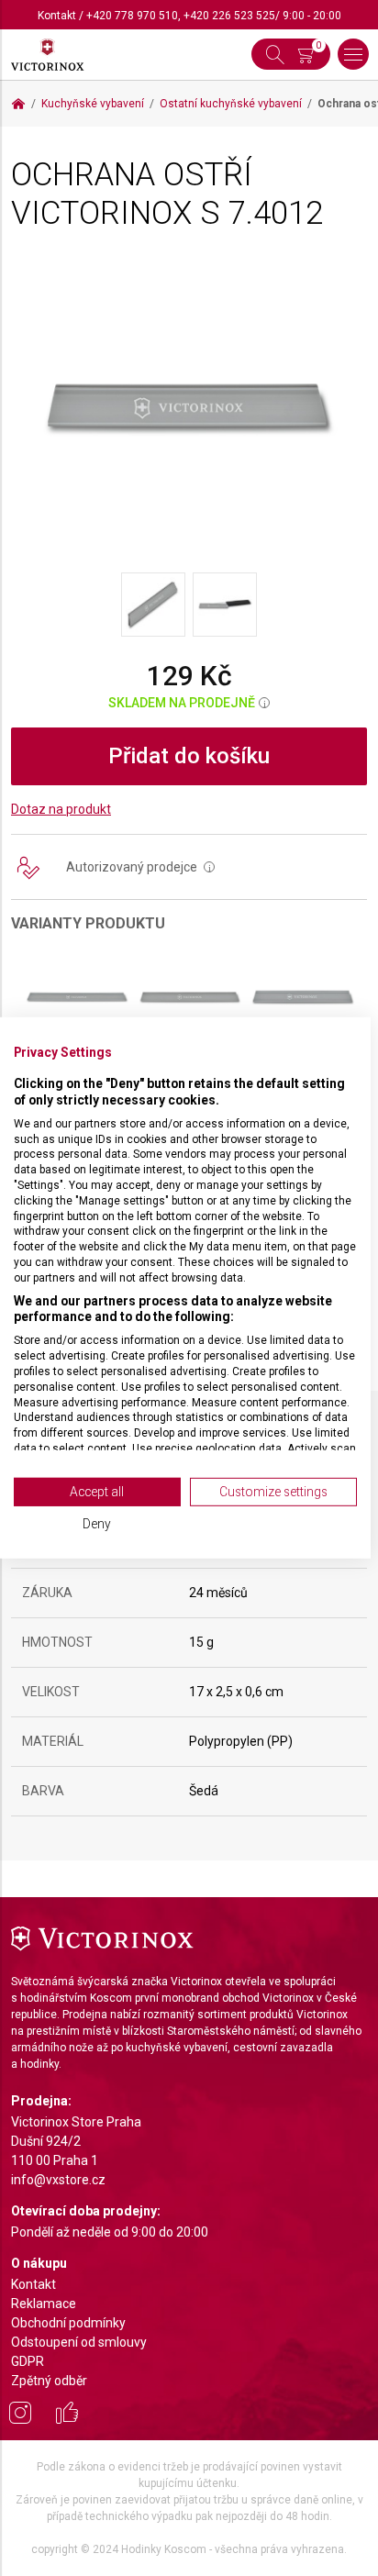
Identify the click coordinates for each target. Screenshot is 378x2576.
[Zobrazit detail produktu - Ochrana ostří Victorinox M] (302, 997)
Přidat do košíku (189, 756)
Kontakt (57, 16)
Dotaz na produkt (61, 809)
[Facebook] (67, 2415)
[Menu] (353, 54)
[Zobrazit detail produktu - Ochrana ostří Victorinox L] (189, 997)
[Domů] (18, 104)
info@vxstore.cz (58, 2180)
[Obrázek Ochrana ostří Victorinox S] (189, 406)
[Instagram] (20, 2415)
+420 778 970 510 (132, 16)
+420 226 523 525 (229, 16)
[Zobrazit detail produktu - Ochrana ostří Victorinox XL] (77, 997)
